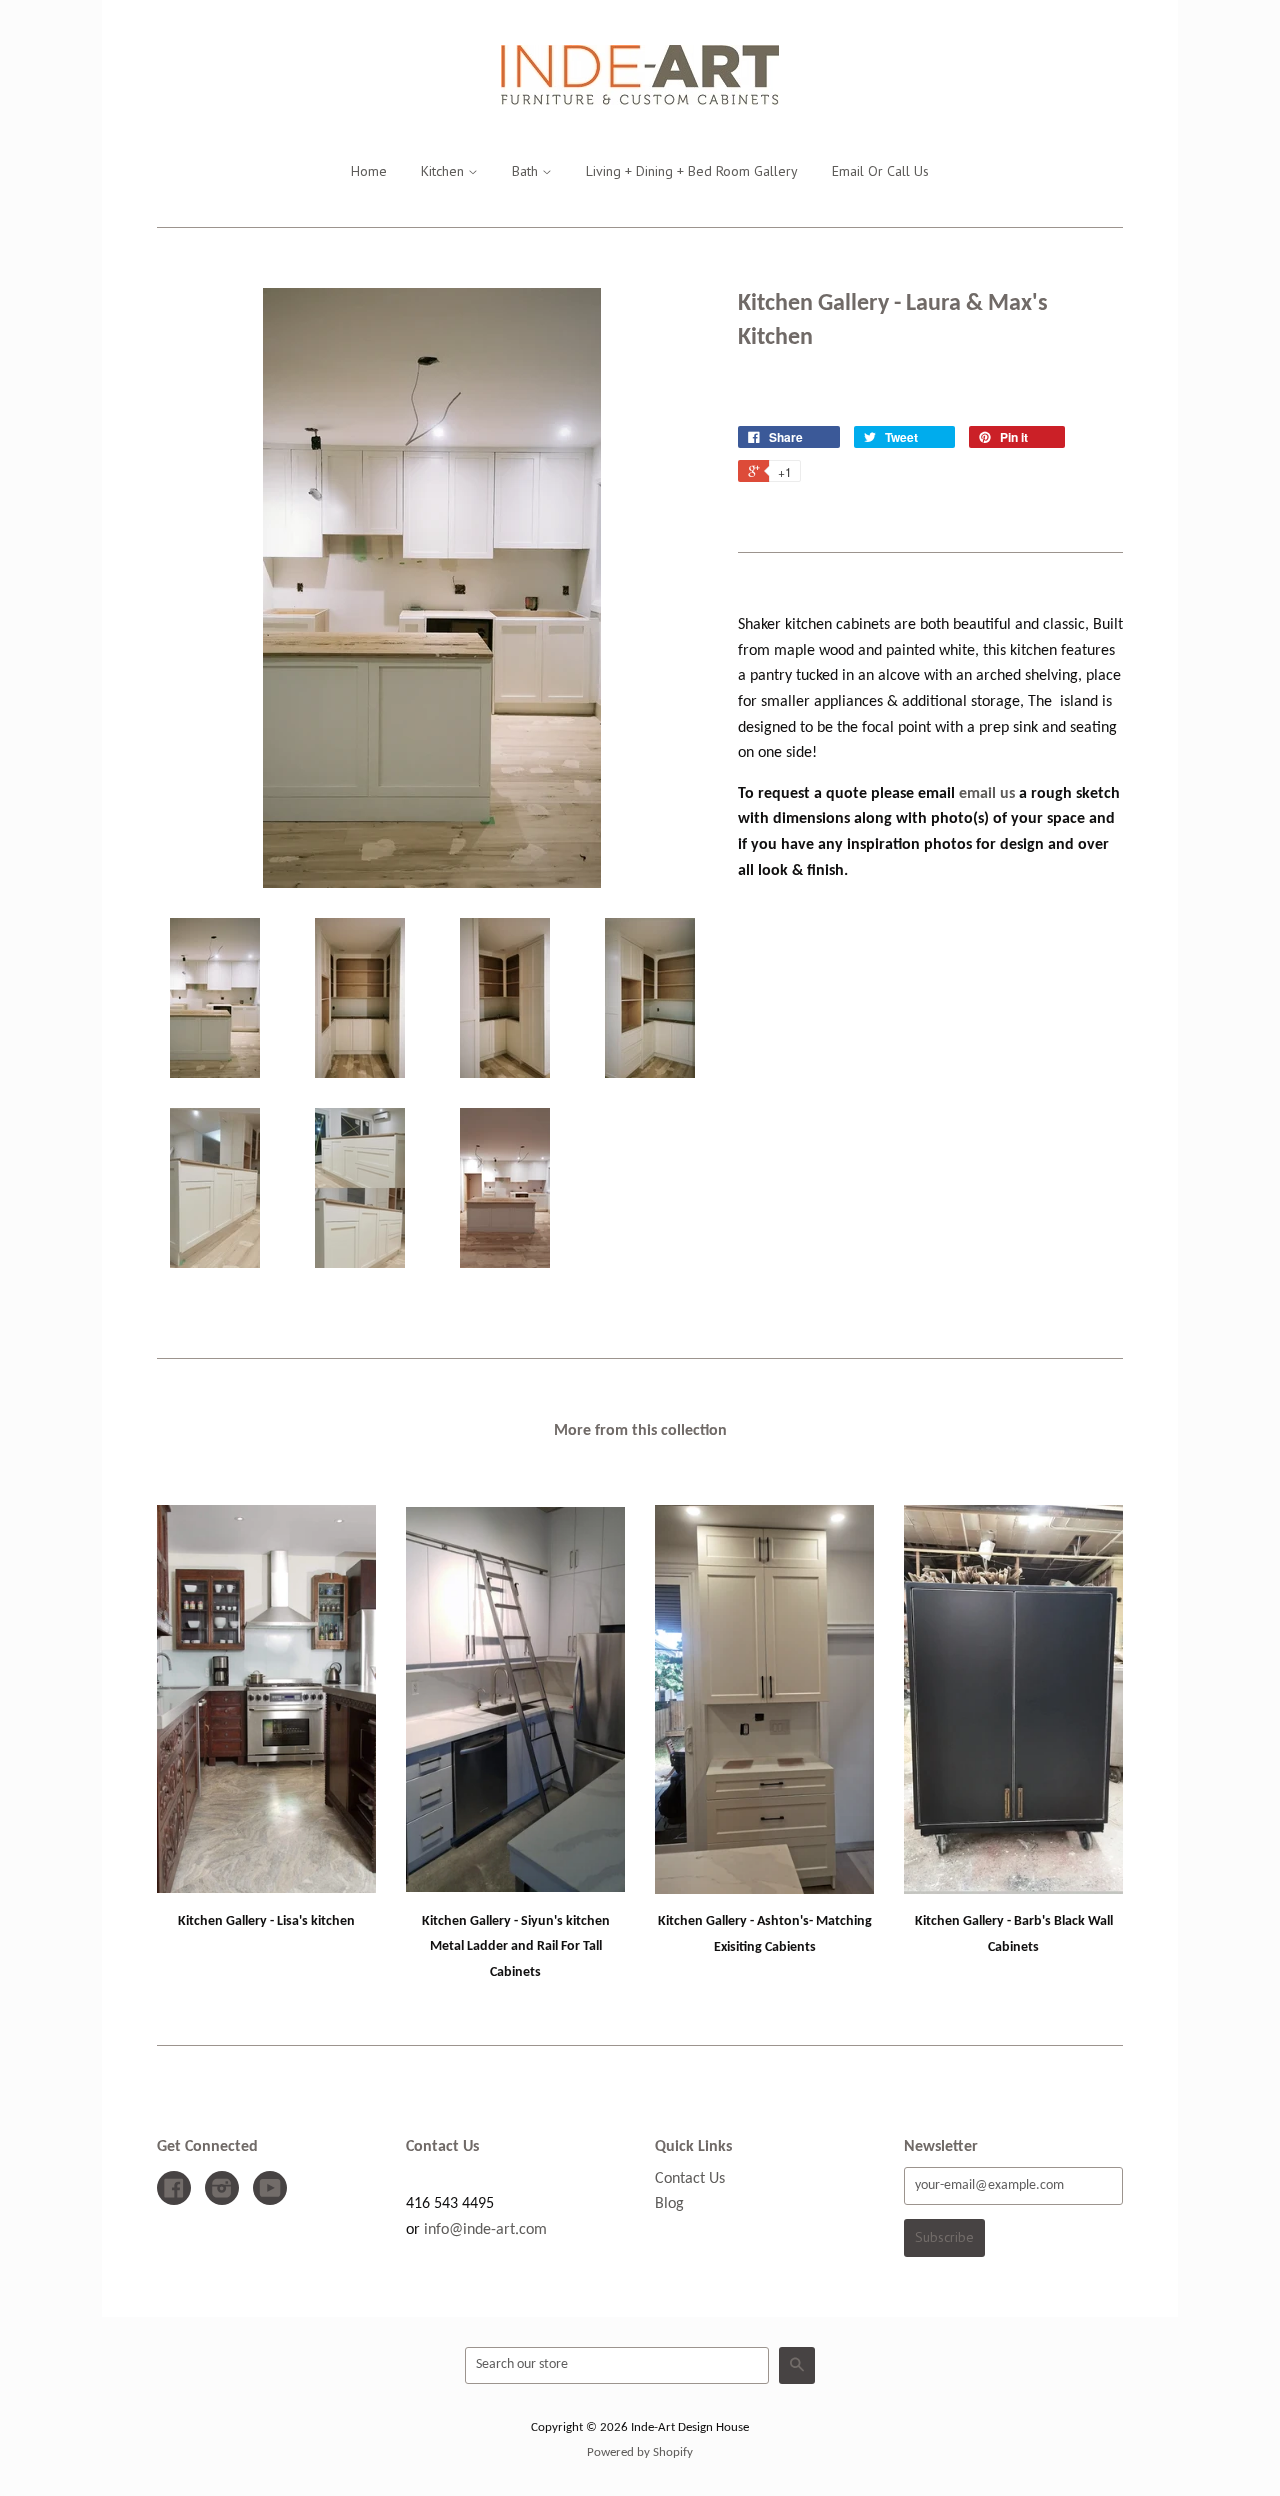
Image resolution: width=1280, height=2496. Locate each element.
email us (987, 794)
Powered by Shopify (640, 2452)
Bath (527, 171)
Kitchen (444, 171)
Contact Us (690, 2179)
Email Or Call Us (880, 171)
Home (369, 171)
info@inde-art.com (485, 2230)
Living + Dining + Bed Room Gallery (692, 171)
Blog (669, 2204)
